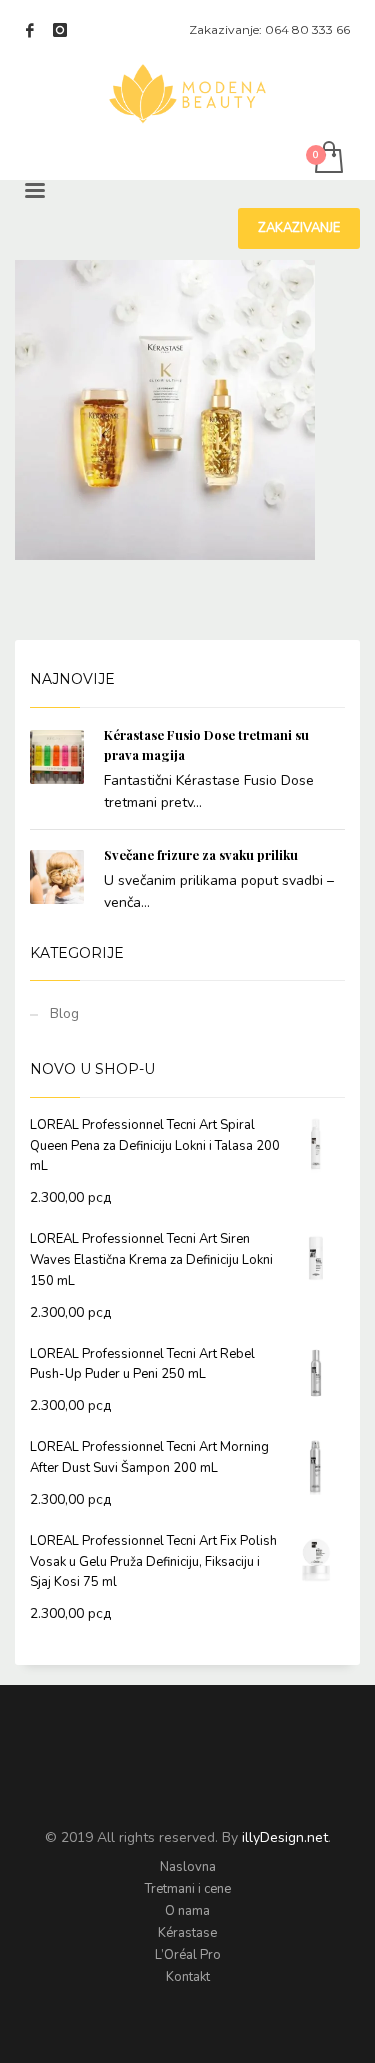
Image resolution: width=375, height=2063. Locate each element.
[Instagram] (60, 30)
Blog (64, 1013)
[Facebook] (30, 30)
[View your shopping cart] (327, 158)
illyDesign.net (285, 1837)
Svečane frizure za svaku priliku (201, 854)
